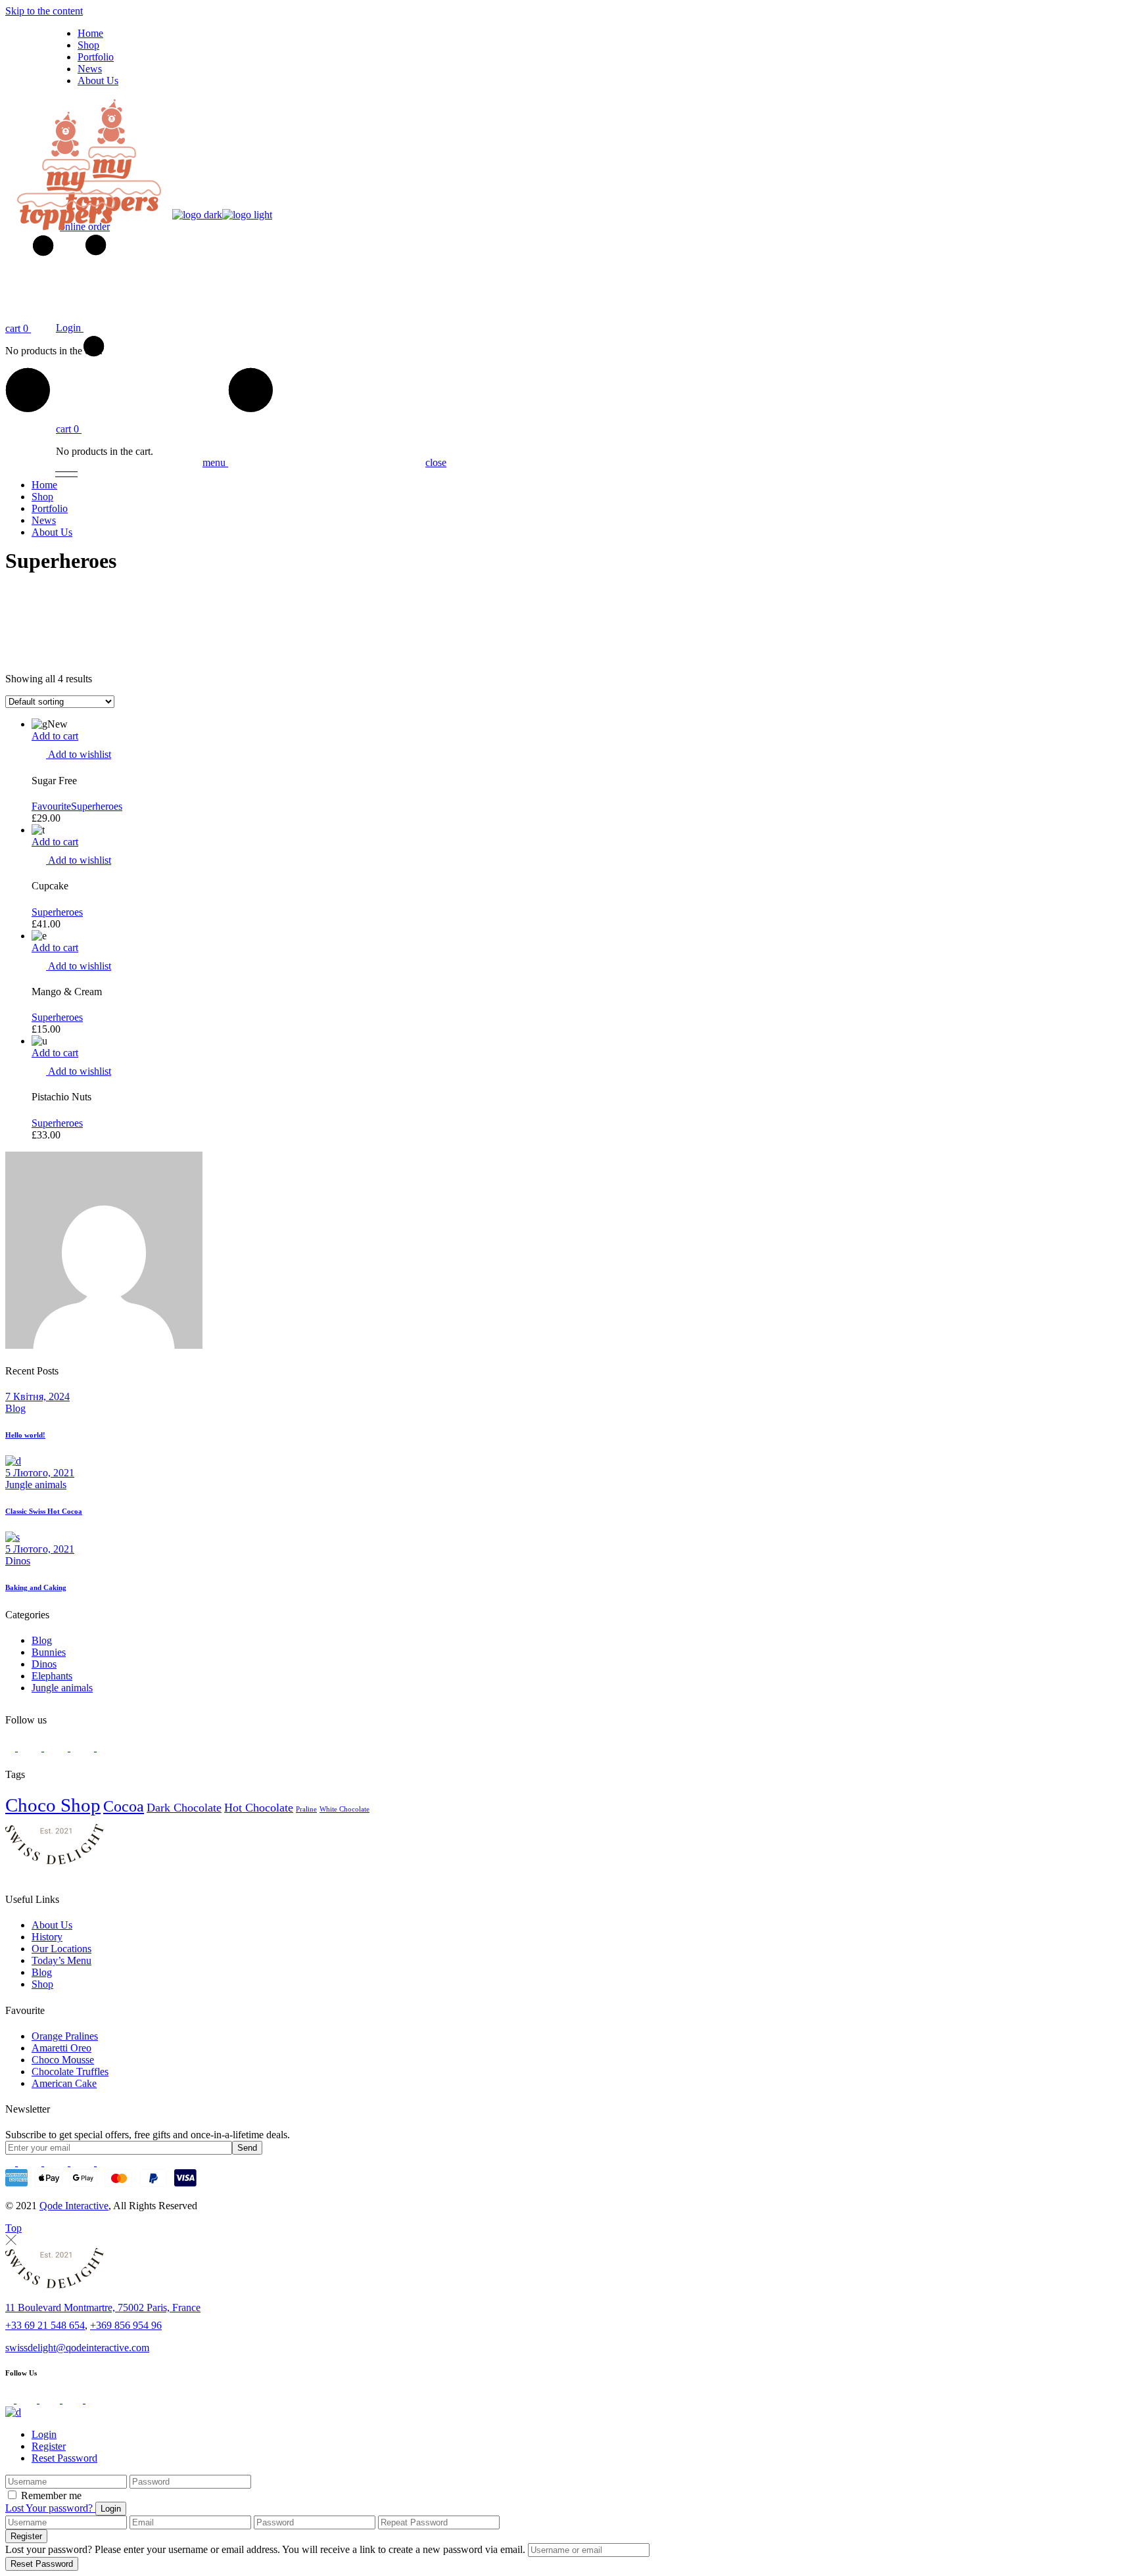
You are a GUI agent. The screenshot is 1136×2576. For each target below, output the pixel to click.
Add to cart (55, 736)
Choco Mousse (63, 2060)
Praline (306, 1809)
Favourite (51, 806)
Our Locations (61, 1949)
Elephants (52, 1676)
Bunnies (49, 1652)
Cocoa (124, 1806)
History (47, 1937)
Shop (42, 1984)
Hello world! (25, 1435)
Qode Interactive (74, 2206)
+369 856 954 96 (126, 2325)
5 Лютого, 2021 (40, 1473)
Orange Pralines (65, 2036)
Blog (15, 1408)
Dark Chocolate (184, 1808)
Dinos (18, 1561)
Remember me (51, 2495)
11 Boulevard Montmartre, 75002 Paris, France (103, 2307)
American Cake (64, 2083)
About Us (52, 1925)
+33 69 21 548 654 (45, 2325)
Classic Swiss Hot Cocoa (44, 1511)
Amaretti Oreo (61, 2048)
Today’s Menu (61, 1960)
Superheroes (97, 806)
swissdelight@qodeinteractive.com (77, 2348)
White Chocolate (344, 1809)
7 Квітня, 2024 (37, 1396)
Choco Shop (53, 1805)
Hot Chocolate (259, 1808)
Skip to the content (44, 11)
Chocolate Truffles (70, 2072)
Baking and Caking (36, 1587)
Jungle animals (36, 1485)
